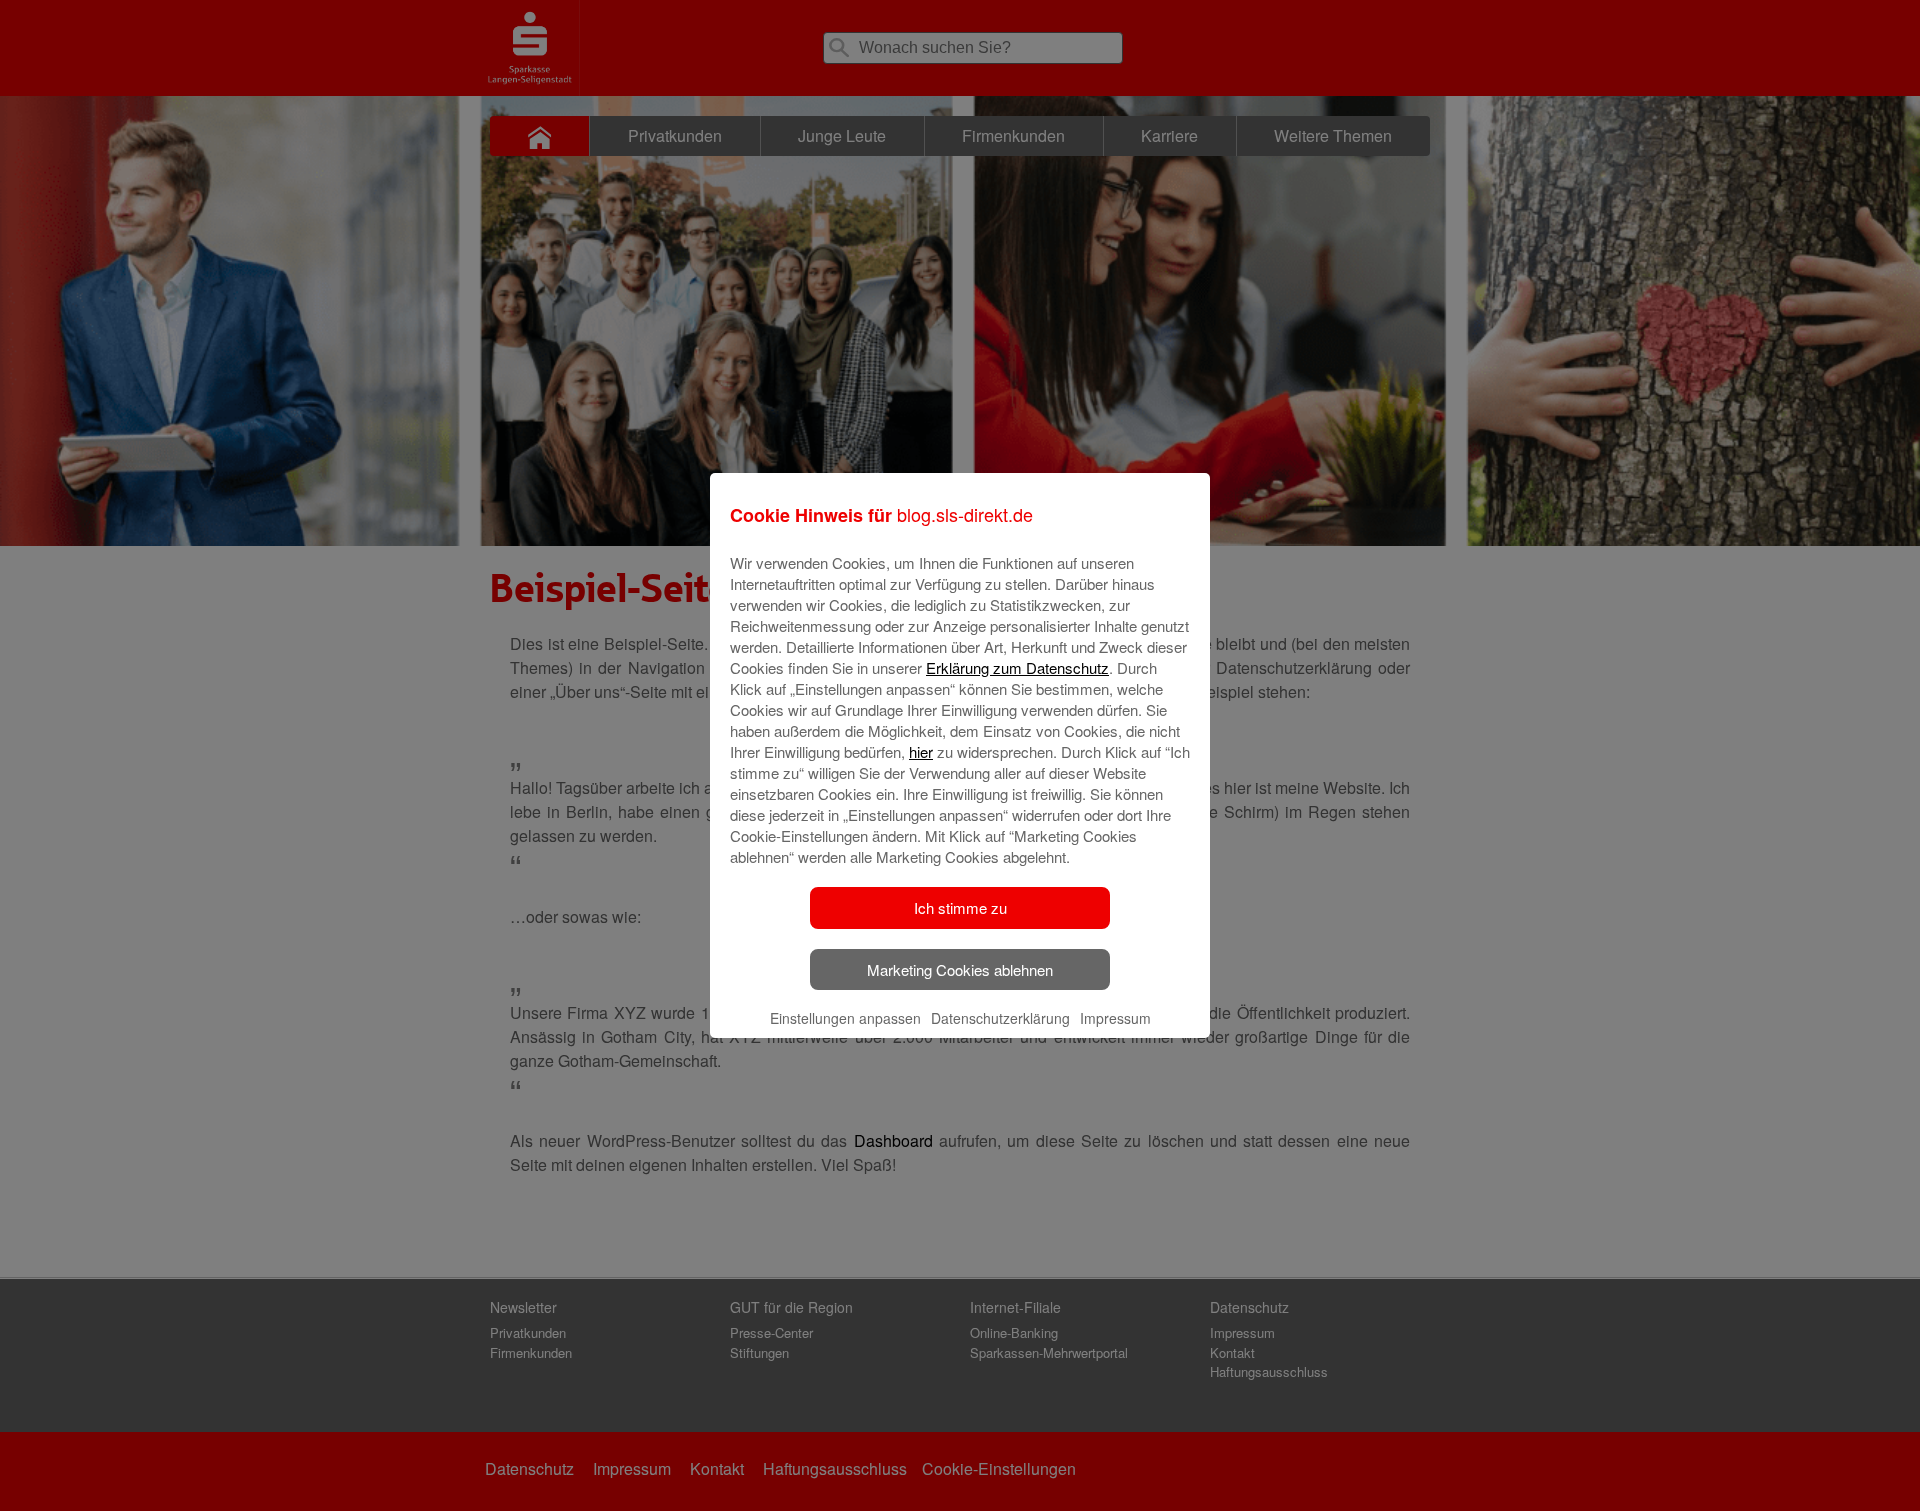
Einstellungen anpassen (845, 1018)
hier (921, 751)
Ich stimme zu (960, 907)
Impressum (1115, 1018)
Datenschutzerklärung (1000, 1018)
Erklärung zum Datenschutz (1017, 667)
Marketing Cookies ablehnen (960, 969)
